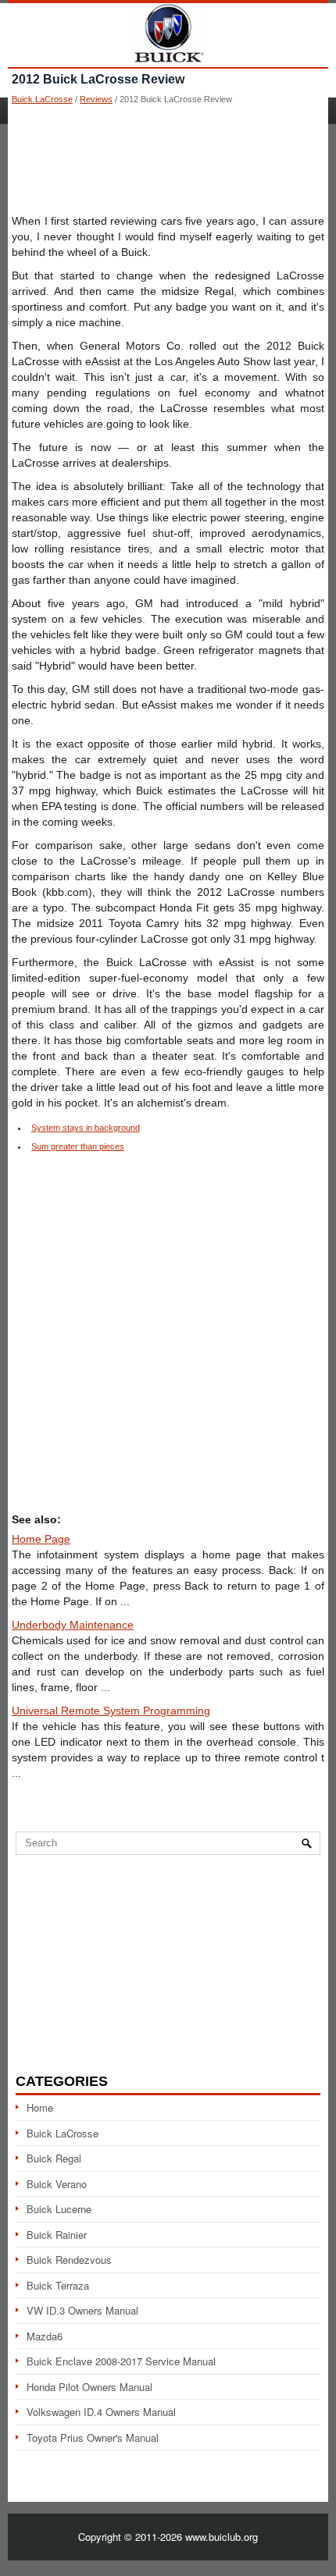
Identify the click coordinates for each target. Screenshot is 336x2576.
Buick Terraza (58, 2285)
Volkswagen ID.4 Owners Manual (101, 2412)
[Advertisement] (168, 158)
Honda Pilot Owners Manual (89, 2387)
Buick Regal (54, 2158)
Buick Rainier (57, 2235)
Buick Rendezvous (69, 2260)
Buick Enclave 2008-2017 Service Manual (121, 2361)
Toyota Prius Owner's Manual (93, 2437)
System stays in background (86, 1128)
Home (40, 2107)
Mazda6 (45, 2336)
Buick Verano (57, 2184)
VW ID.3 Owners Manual (82, 2310)
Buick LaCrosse (42, 99)
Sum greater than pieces (78, 1146)
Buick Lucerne (59, 2209)
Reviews (96, 99)
